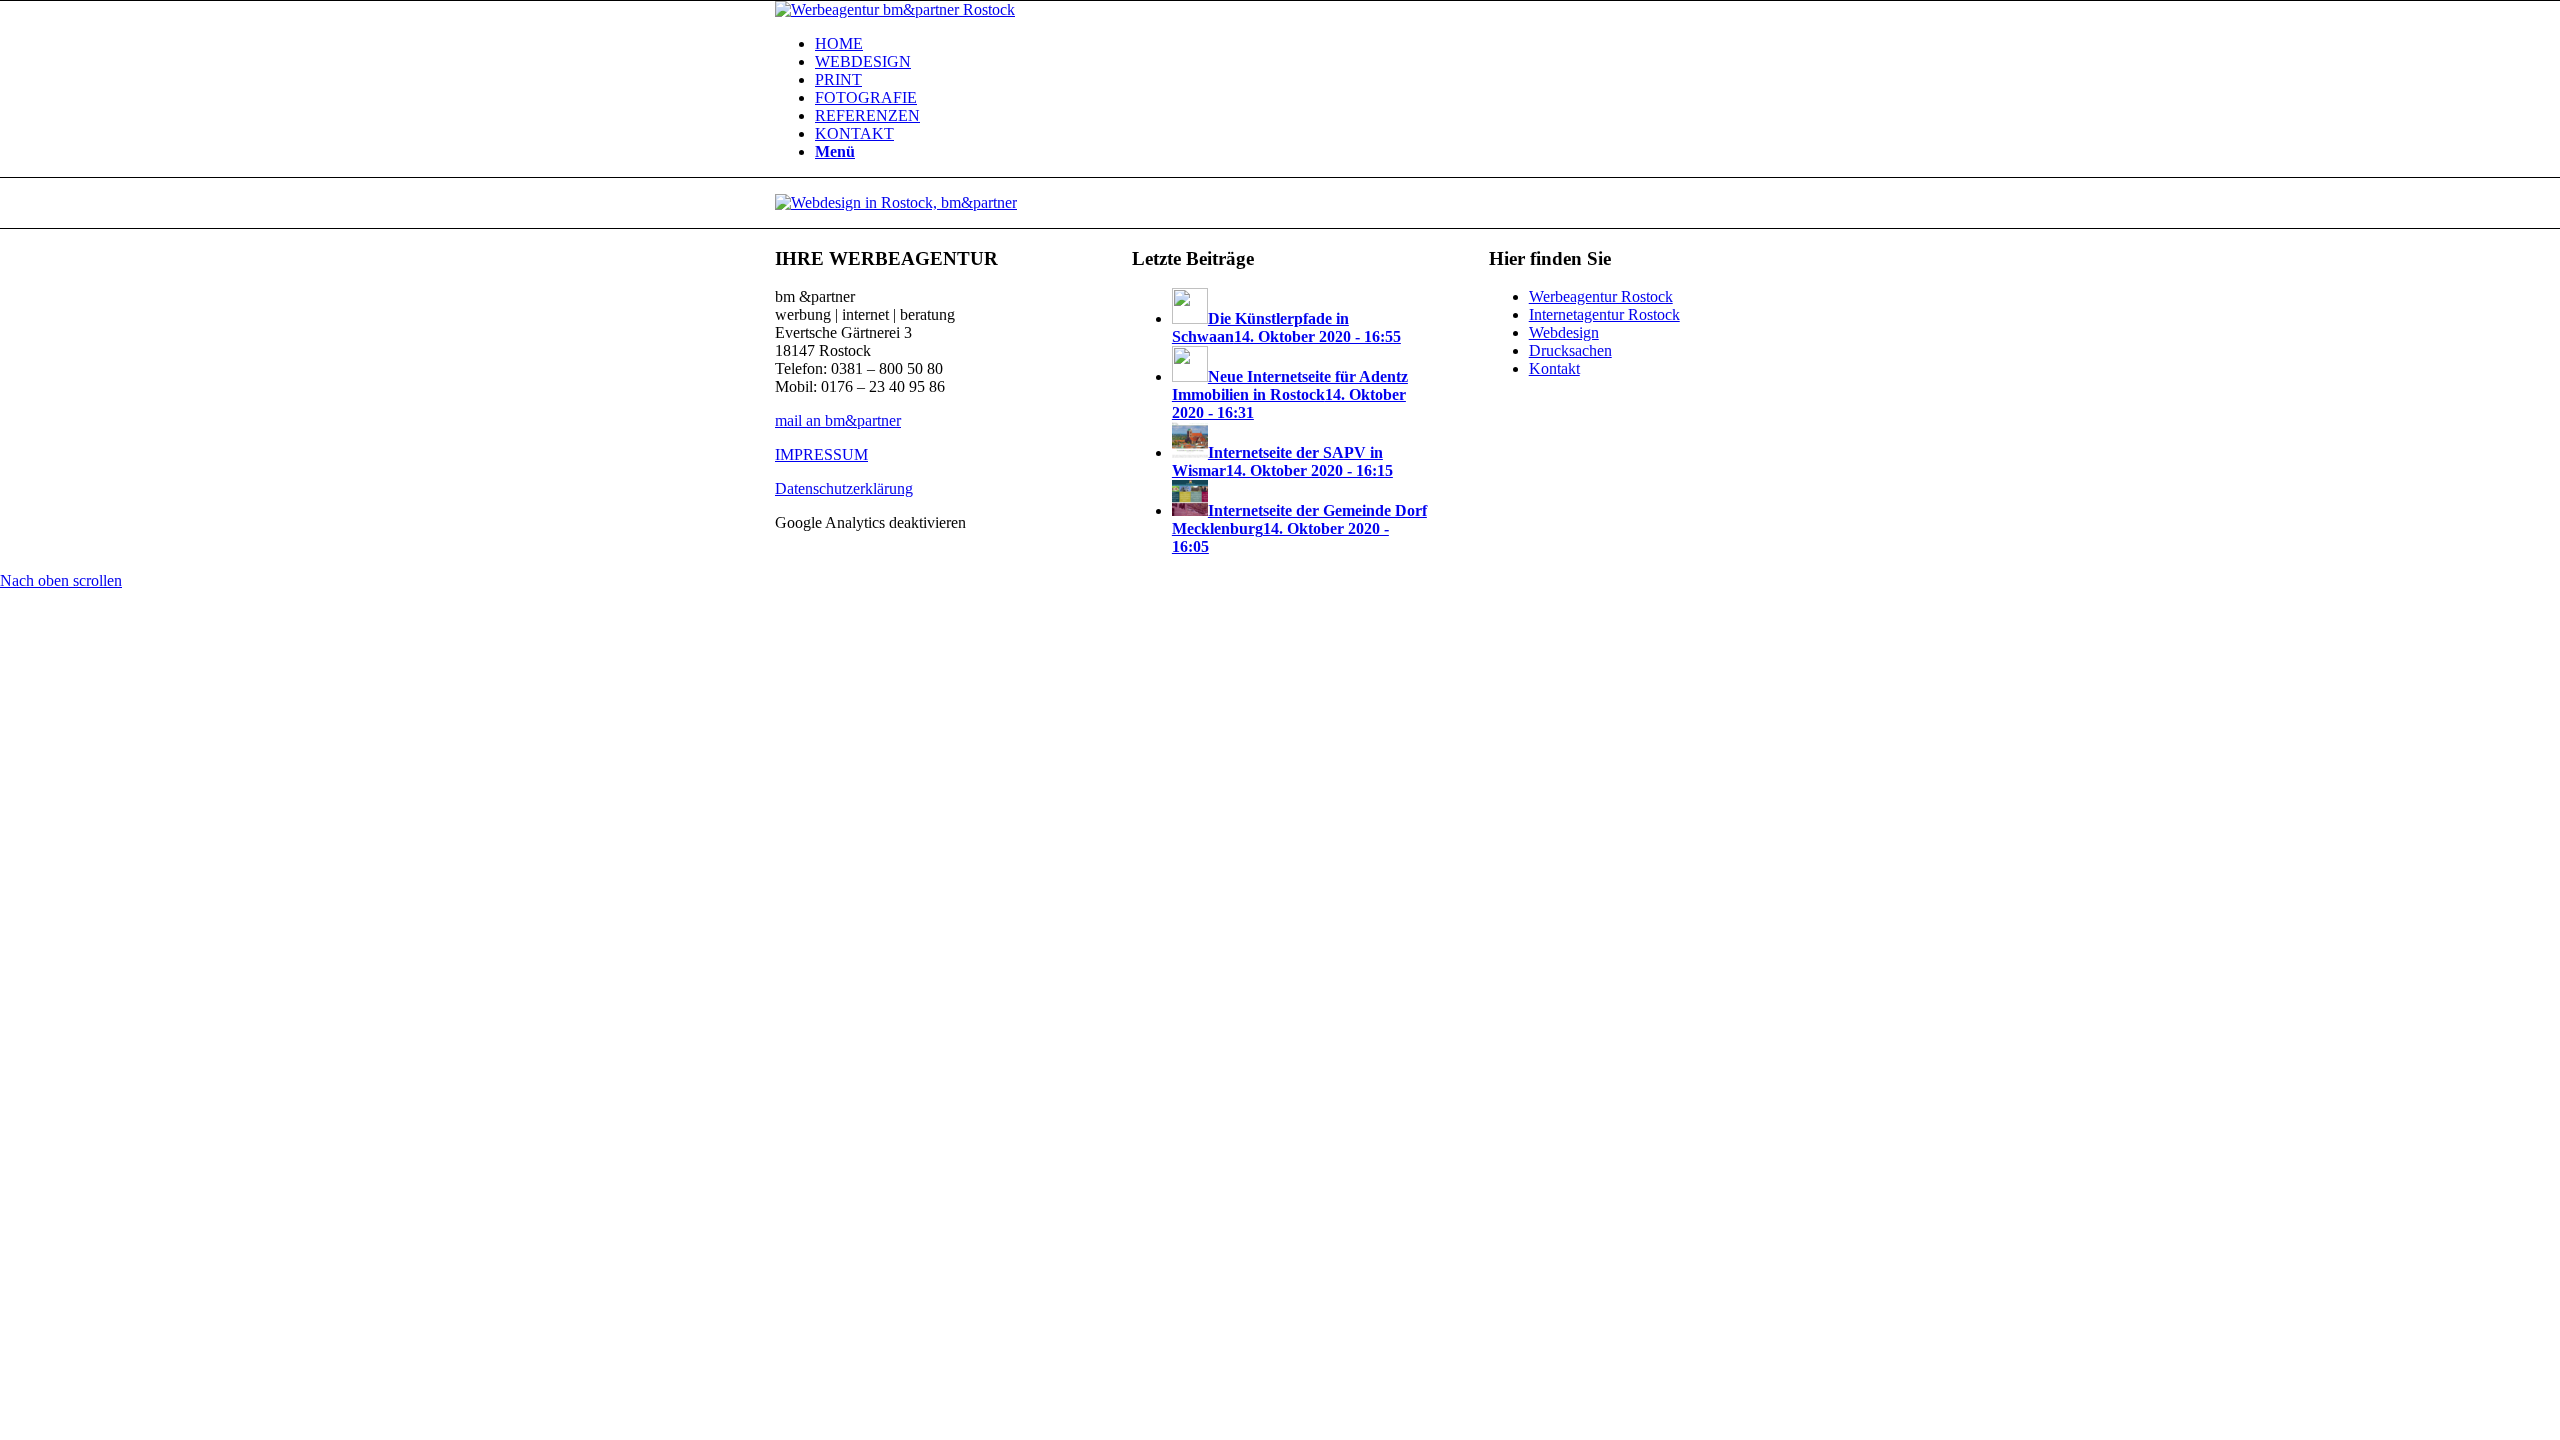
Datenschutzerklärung (844, 488)
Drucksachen (1570, 350)
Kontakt (1554, 368)
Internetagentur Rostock (1604, 314)
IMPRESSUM (821, 454)
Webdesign (1564, 332)
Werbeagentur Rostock (1601, 296)
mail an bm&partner (838, 420)
